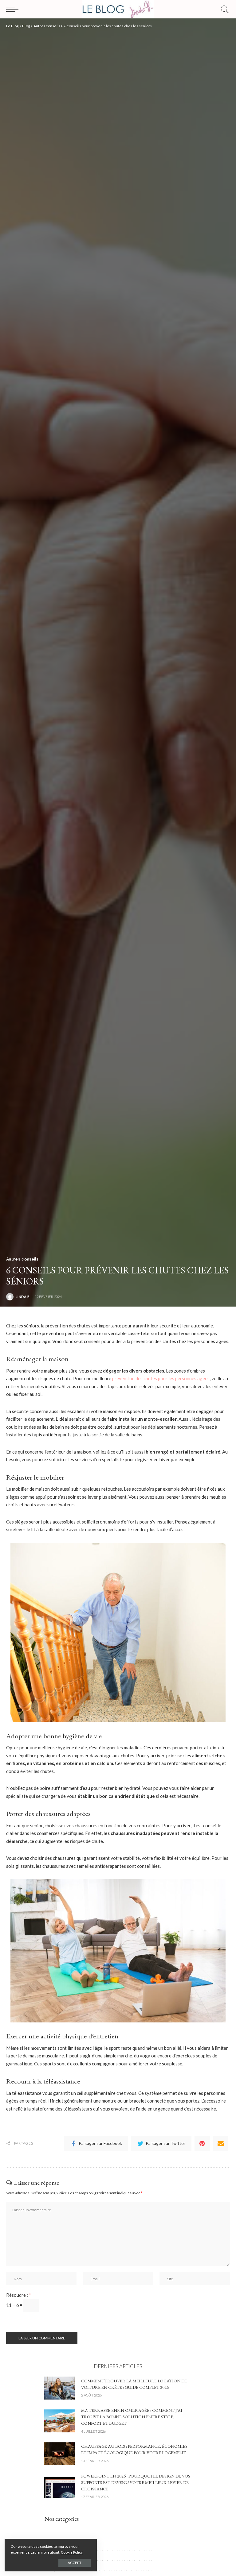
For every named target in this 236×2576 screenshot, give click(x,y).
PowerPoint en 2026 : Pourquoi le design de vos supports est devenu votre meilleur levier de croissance (136, 2482)
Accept (75, 2563)
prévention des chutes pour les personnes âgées (161, 1378)
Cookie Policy (72, 2552)
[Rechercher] (223, 9)
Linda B (23, 1297)
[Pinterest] (202, 2143)
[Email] (221, 2143)
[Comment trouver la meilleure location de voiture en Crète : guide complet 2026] (60, 2387)
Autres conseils (22, 1259)
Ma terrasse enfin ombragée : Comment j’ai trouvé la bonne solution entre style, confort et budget (132, 2417)
